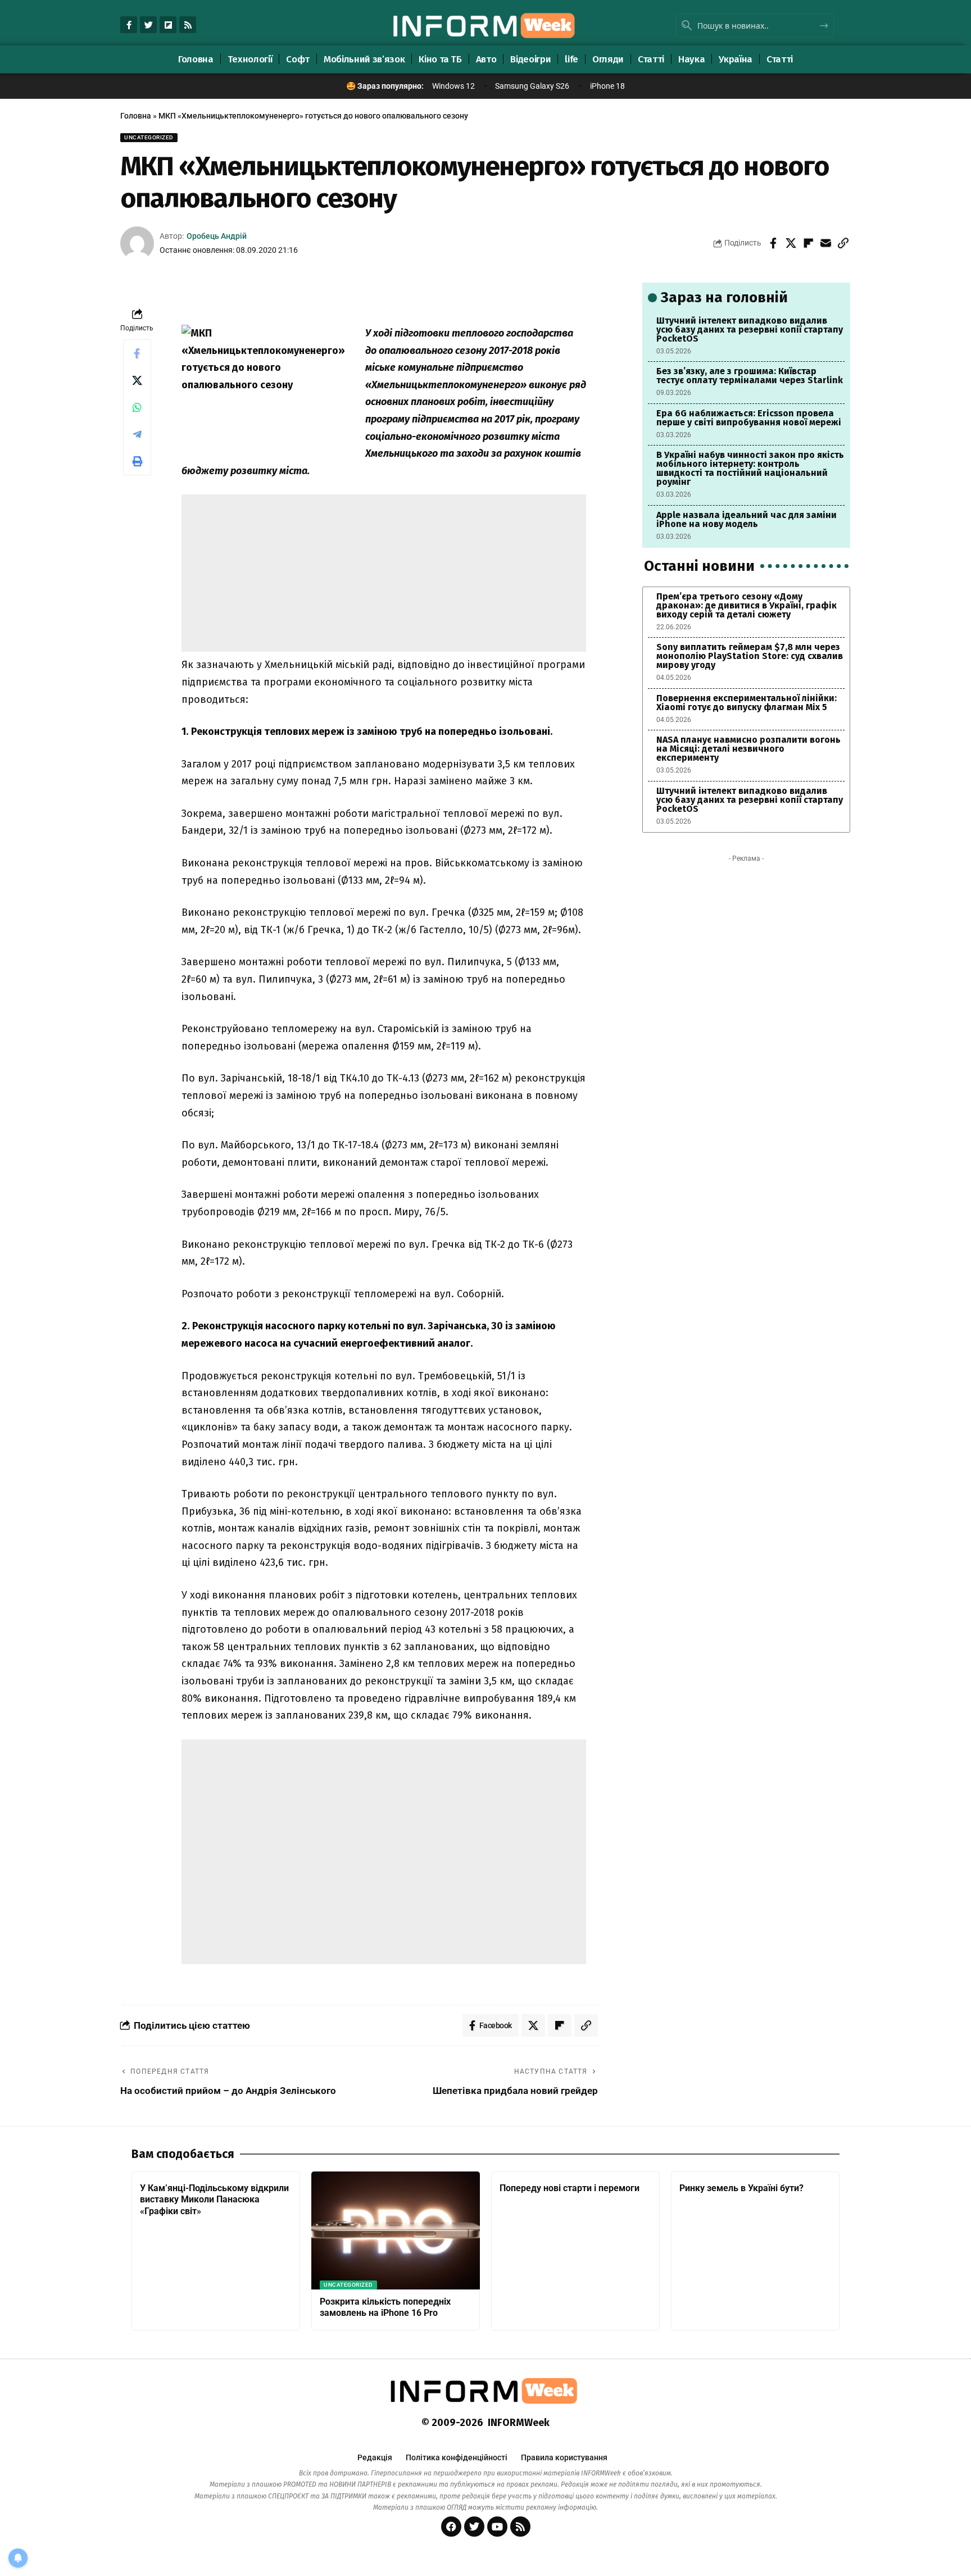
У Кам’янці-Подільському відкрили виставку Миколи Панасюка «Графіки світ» (214, 2200)
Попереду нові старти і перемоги (570, 2188)
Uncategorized (149, 137)
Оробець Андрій (217, 236)
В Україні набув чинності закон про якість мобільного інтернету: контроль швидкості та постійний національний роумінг (750, 468)
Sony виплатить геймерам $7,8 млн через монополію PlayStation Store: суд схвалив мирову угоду (750, 656)
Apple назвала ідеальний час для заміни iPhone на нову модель (747, 519)
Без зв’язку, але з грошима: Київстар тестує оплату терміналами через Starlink (750, 376)
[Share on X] (791, 243)
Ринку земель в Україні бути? (741, 2188)
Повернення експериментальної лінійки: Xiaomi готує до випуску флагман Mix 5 (747, 703)
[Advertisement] (384, 573)
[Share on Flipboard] (808, 243)
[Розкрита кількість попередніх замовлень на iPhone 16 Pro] (396, 2230)
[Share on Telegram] (137, 434)
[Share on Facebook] (773, 243)
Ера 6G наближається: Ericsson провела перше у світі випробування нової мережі (749, 418)
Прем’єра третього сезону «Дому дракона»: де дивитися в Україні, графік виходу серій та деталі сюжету (747, 605)
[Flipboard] (168, 25)
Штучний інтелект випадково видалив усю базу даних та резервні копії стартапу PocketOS (750, 330)
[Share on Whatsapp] (137, 407)
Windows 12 (453, 86)
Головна (136, 116)
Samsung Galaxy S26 (532, 86)
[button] (843, 243)
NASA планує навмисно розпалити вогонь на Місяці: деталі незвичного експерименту (748, 749)
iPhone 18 (607, 86)
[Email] (825, 243)
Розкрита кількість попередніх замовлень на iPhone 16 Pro (385, 2307)
